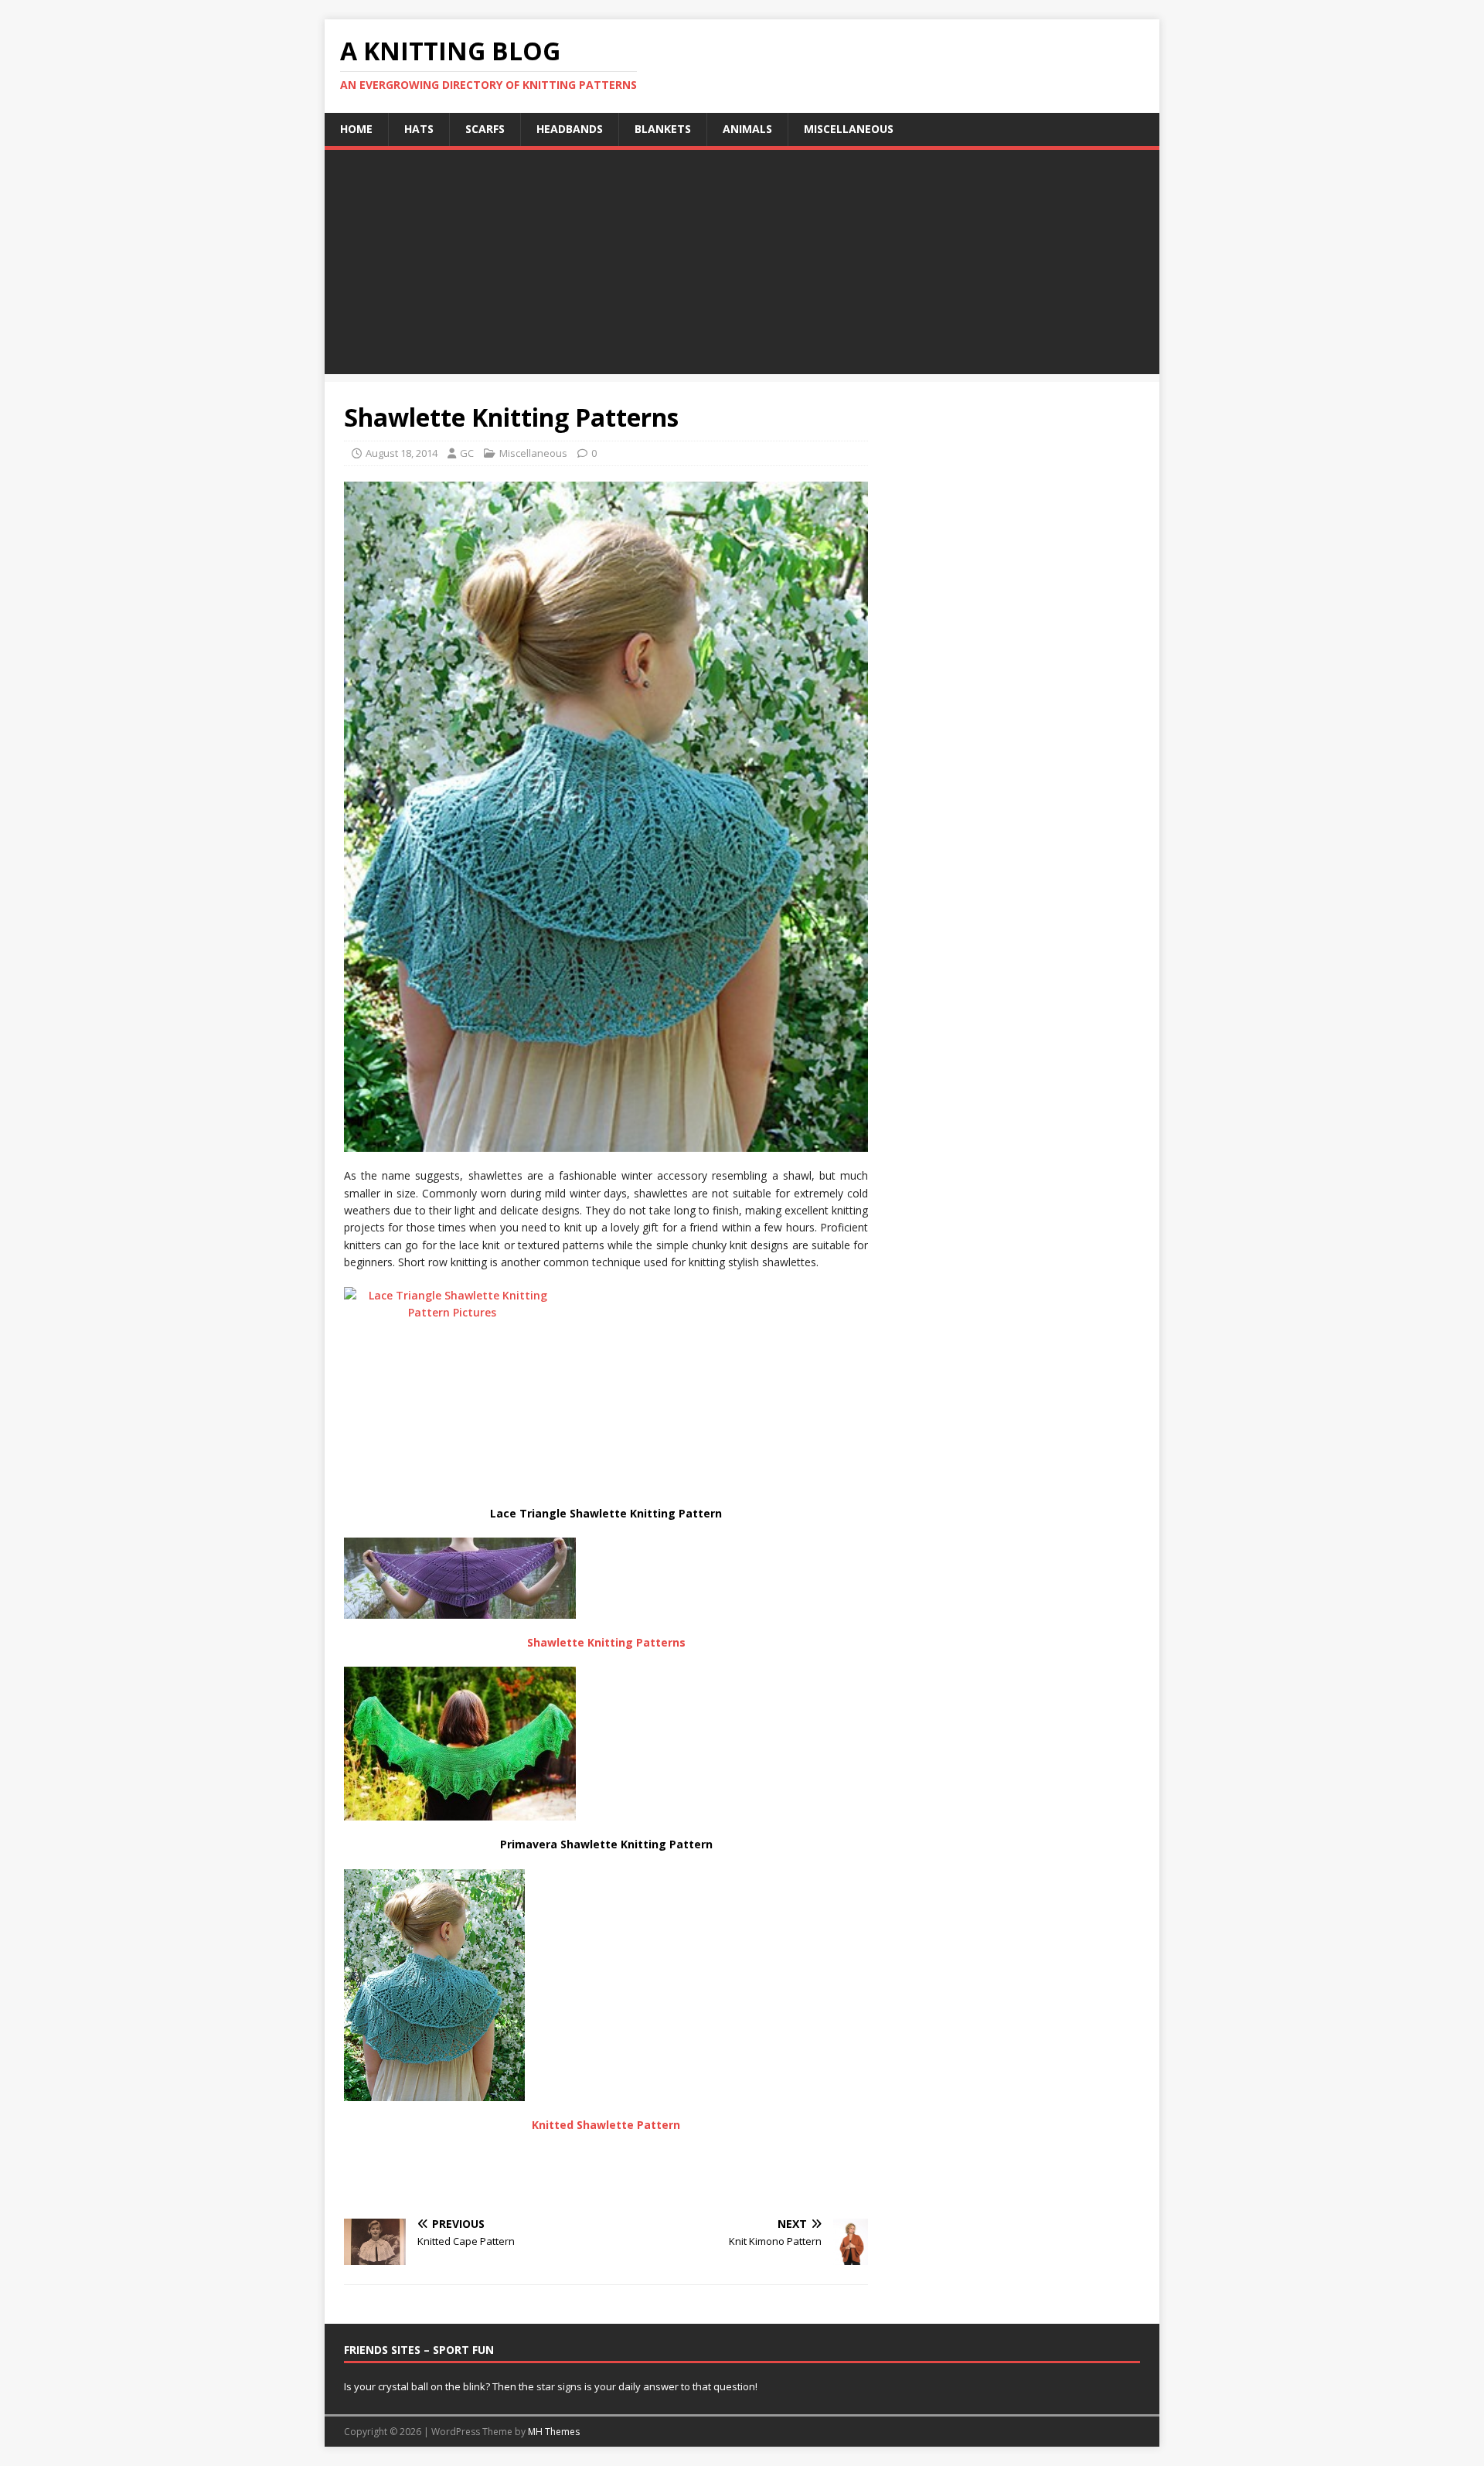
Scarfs (485, 129)
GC (467, 453)
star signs (559, 2386)
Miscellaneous (849, 129)
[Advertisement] (742, 266)
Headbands (570, 129)
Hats (419, 129)
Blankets (663, 129)
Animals (747, 129)
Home (356, 129)
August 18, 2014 (402, 453)
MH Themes (554, 2432)
